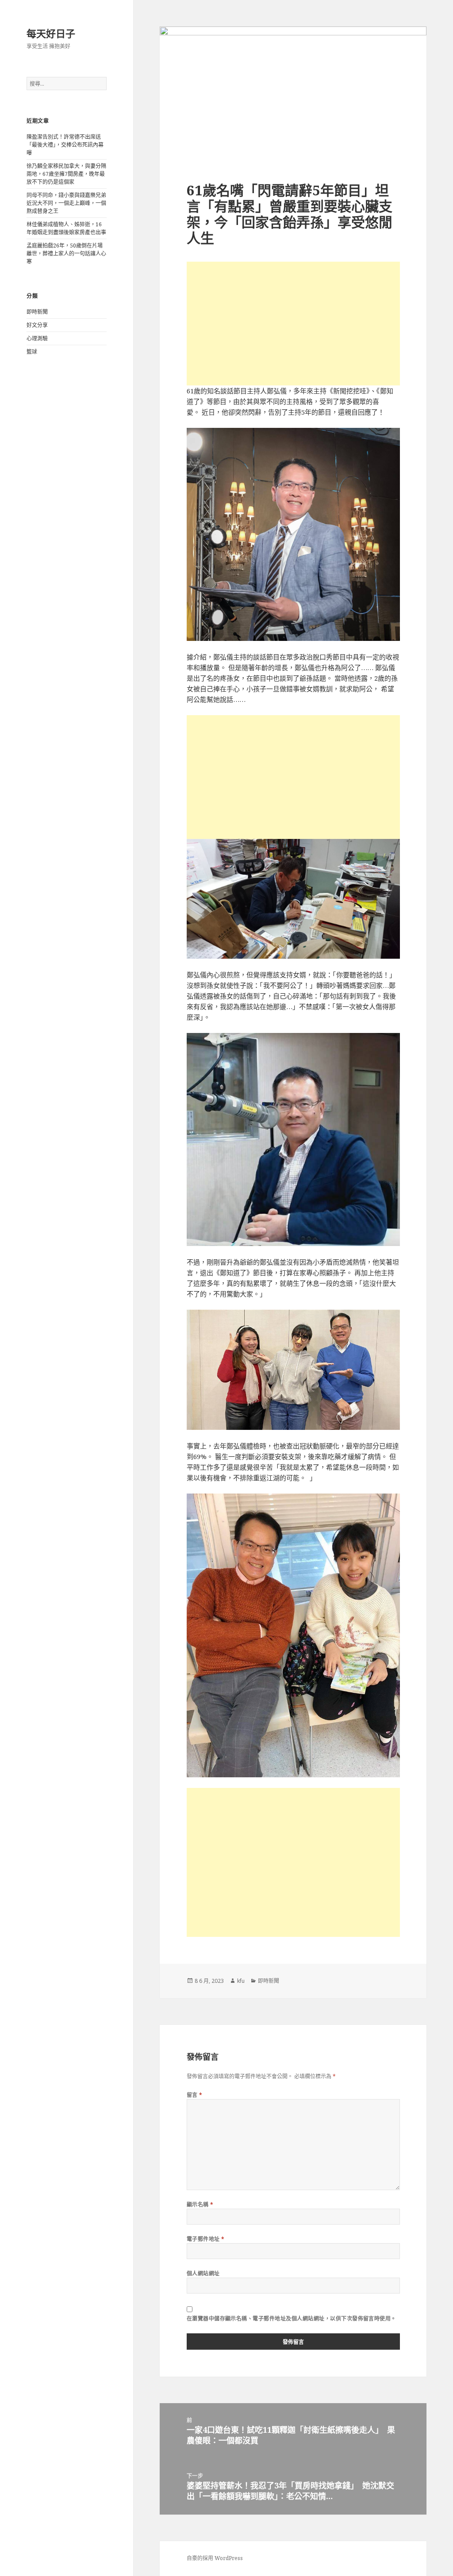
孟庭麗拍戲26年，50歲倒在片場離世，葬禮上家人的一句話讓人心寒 (66, 253)
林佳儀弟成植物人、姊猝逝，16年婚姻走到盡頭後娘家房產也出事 (66, 228)
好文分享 (37, 325)
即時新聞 (37, 312)
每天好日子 (51, 33)
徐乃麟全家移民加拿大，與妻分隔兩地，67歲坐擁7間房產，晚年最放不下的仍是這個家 (66, 174)
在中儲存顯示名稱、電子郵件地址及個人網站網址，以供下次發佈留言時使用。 (292, 2319)
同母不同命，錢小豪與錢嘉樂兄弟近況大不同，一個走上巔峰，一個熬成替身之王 (66, 203)
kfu (241, 1981)
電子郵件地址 (206, 2239)
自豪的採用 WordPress (215, 2558)
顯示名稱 (200, 2204)
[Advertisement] (293, 324)
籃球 (32, 352)
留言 (195, 2095)
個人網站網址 (203, 2273)
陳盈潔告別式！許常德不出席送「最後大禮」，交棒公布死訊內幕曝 (65, 145)
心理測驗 (37, 338)
